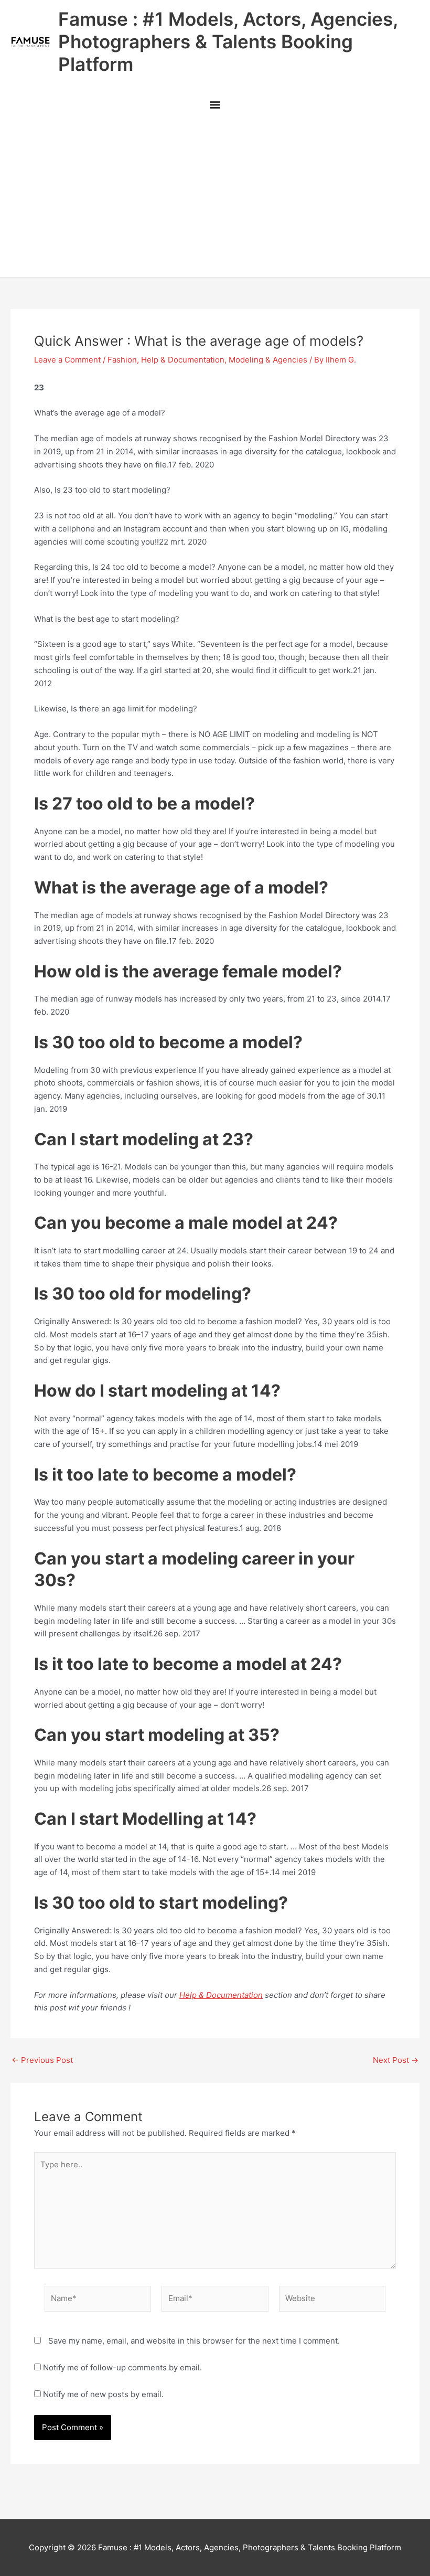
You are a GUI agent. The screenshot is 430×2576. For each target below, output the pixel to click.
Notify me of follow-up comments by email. (122, 2367)
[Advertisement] (215, 198)
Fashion (122, 360)
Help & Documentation (183, 360)
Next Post (396, 2060)
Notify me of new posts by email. (103, 2394)
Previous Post (42, 2060)
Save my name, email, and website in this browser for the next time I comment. (194, 2341)
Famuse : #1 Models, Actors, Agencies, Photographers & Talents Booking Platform (228, 41)
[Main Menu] (215, 105)
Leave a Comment (67, 360)
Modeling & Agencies (268, 360)
